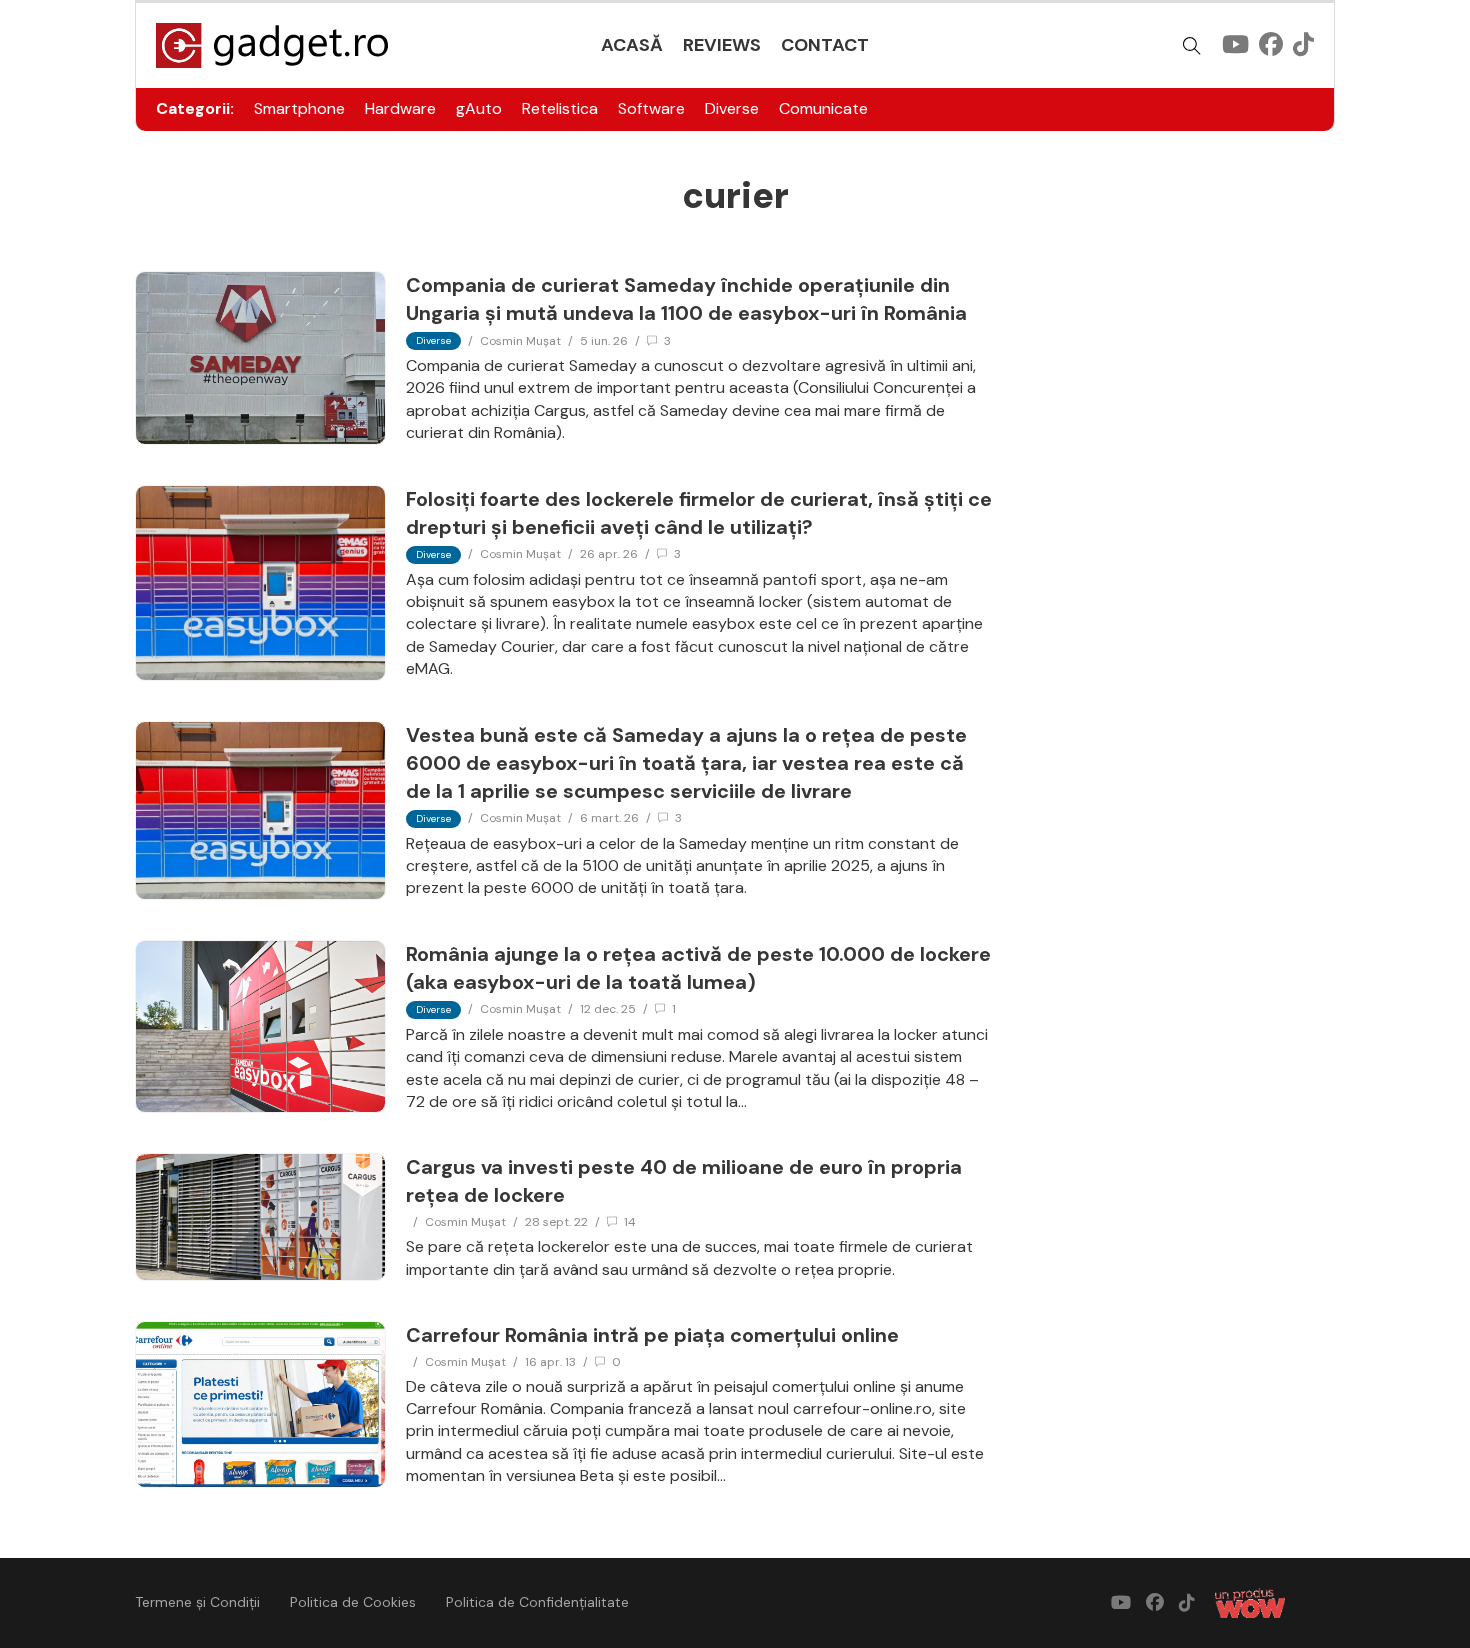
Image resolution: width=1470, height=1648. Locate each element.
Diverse (732, 108)
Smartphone (299, 108)
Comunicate (823, 108)
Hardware (400, 108)
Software (651, 108)
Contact (825, 45)
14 (630, 1222)
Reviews (722, 45)
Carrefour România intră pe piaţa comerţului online (652, 1335)
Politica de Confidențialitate (537, 1602)
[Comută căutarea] (1192, 46)
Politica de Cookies (353, 1602)
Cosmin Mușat (520, 341)
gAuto (479, 108)
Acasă (632, 45)
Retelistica (560, 108)
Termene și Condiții (197, 1602)
